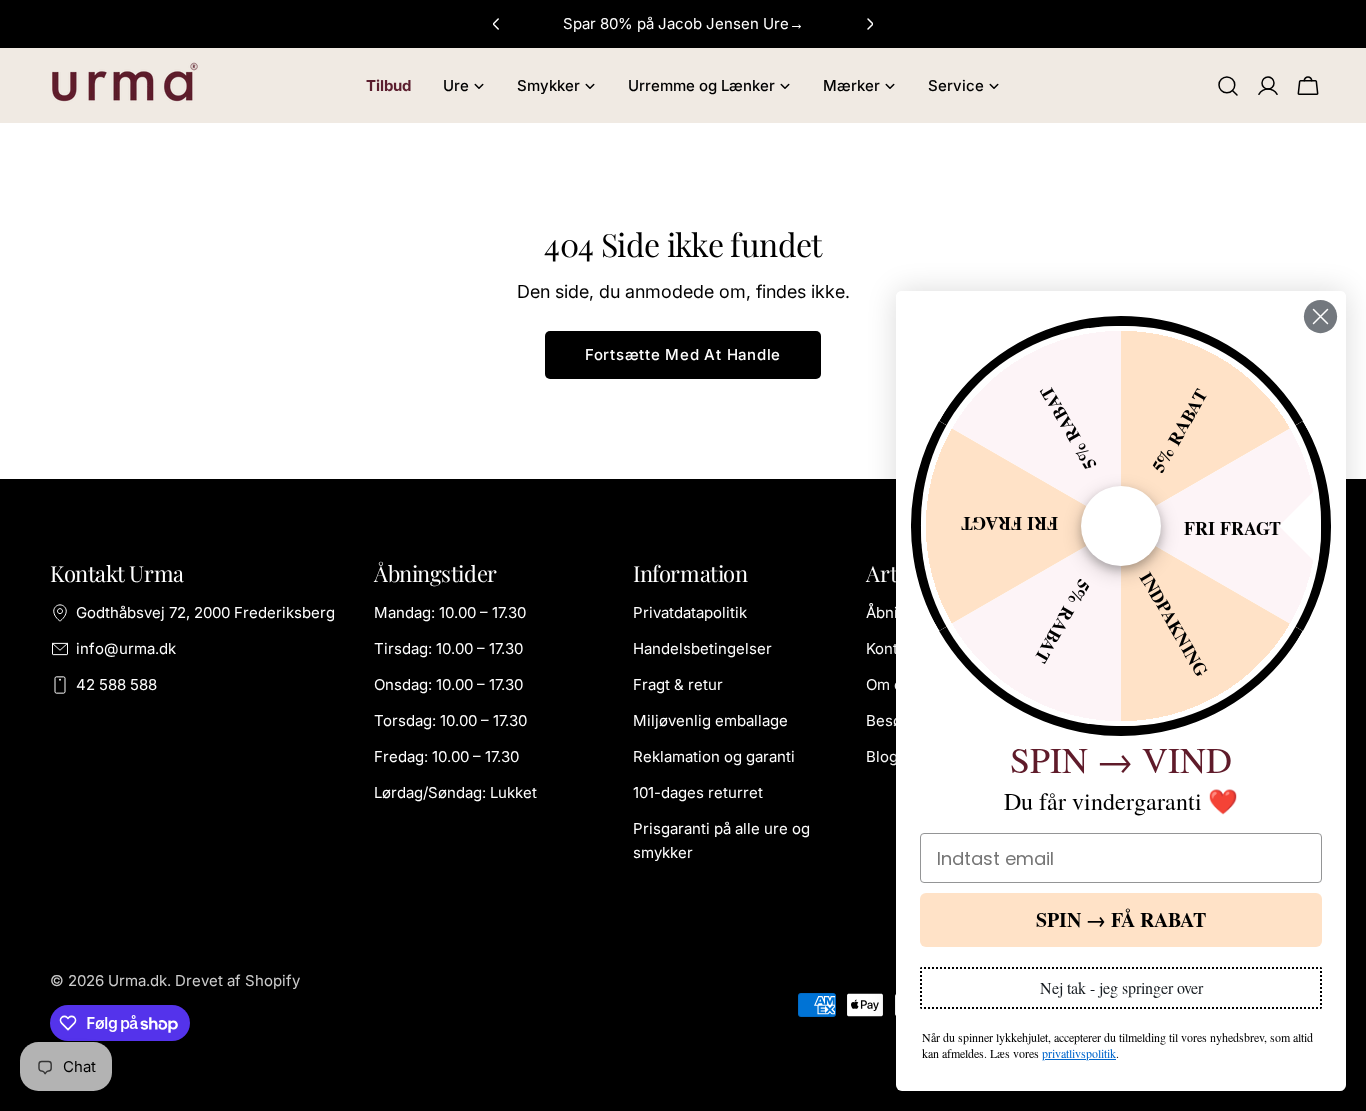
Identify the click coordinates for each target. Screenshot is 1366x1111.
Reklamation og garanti (714, 756)
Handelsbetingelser (702, 648)
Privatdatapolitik (690, 612)
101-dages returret (698, 792)
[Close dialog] (1320, 316)
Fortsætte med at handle (683, 354)
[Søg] (1228, 86)
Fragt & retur (678, 684)
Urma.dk (137, 980)
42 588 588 (116, 684)
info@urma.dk (126, 648)
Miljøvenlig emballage (710, 720)
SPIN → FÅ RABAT (1121, 919)
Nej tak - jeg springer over (1121, 987)
